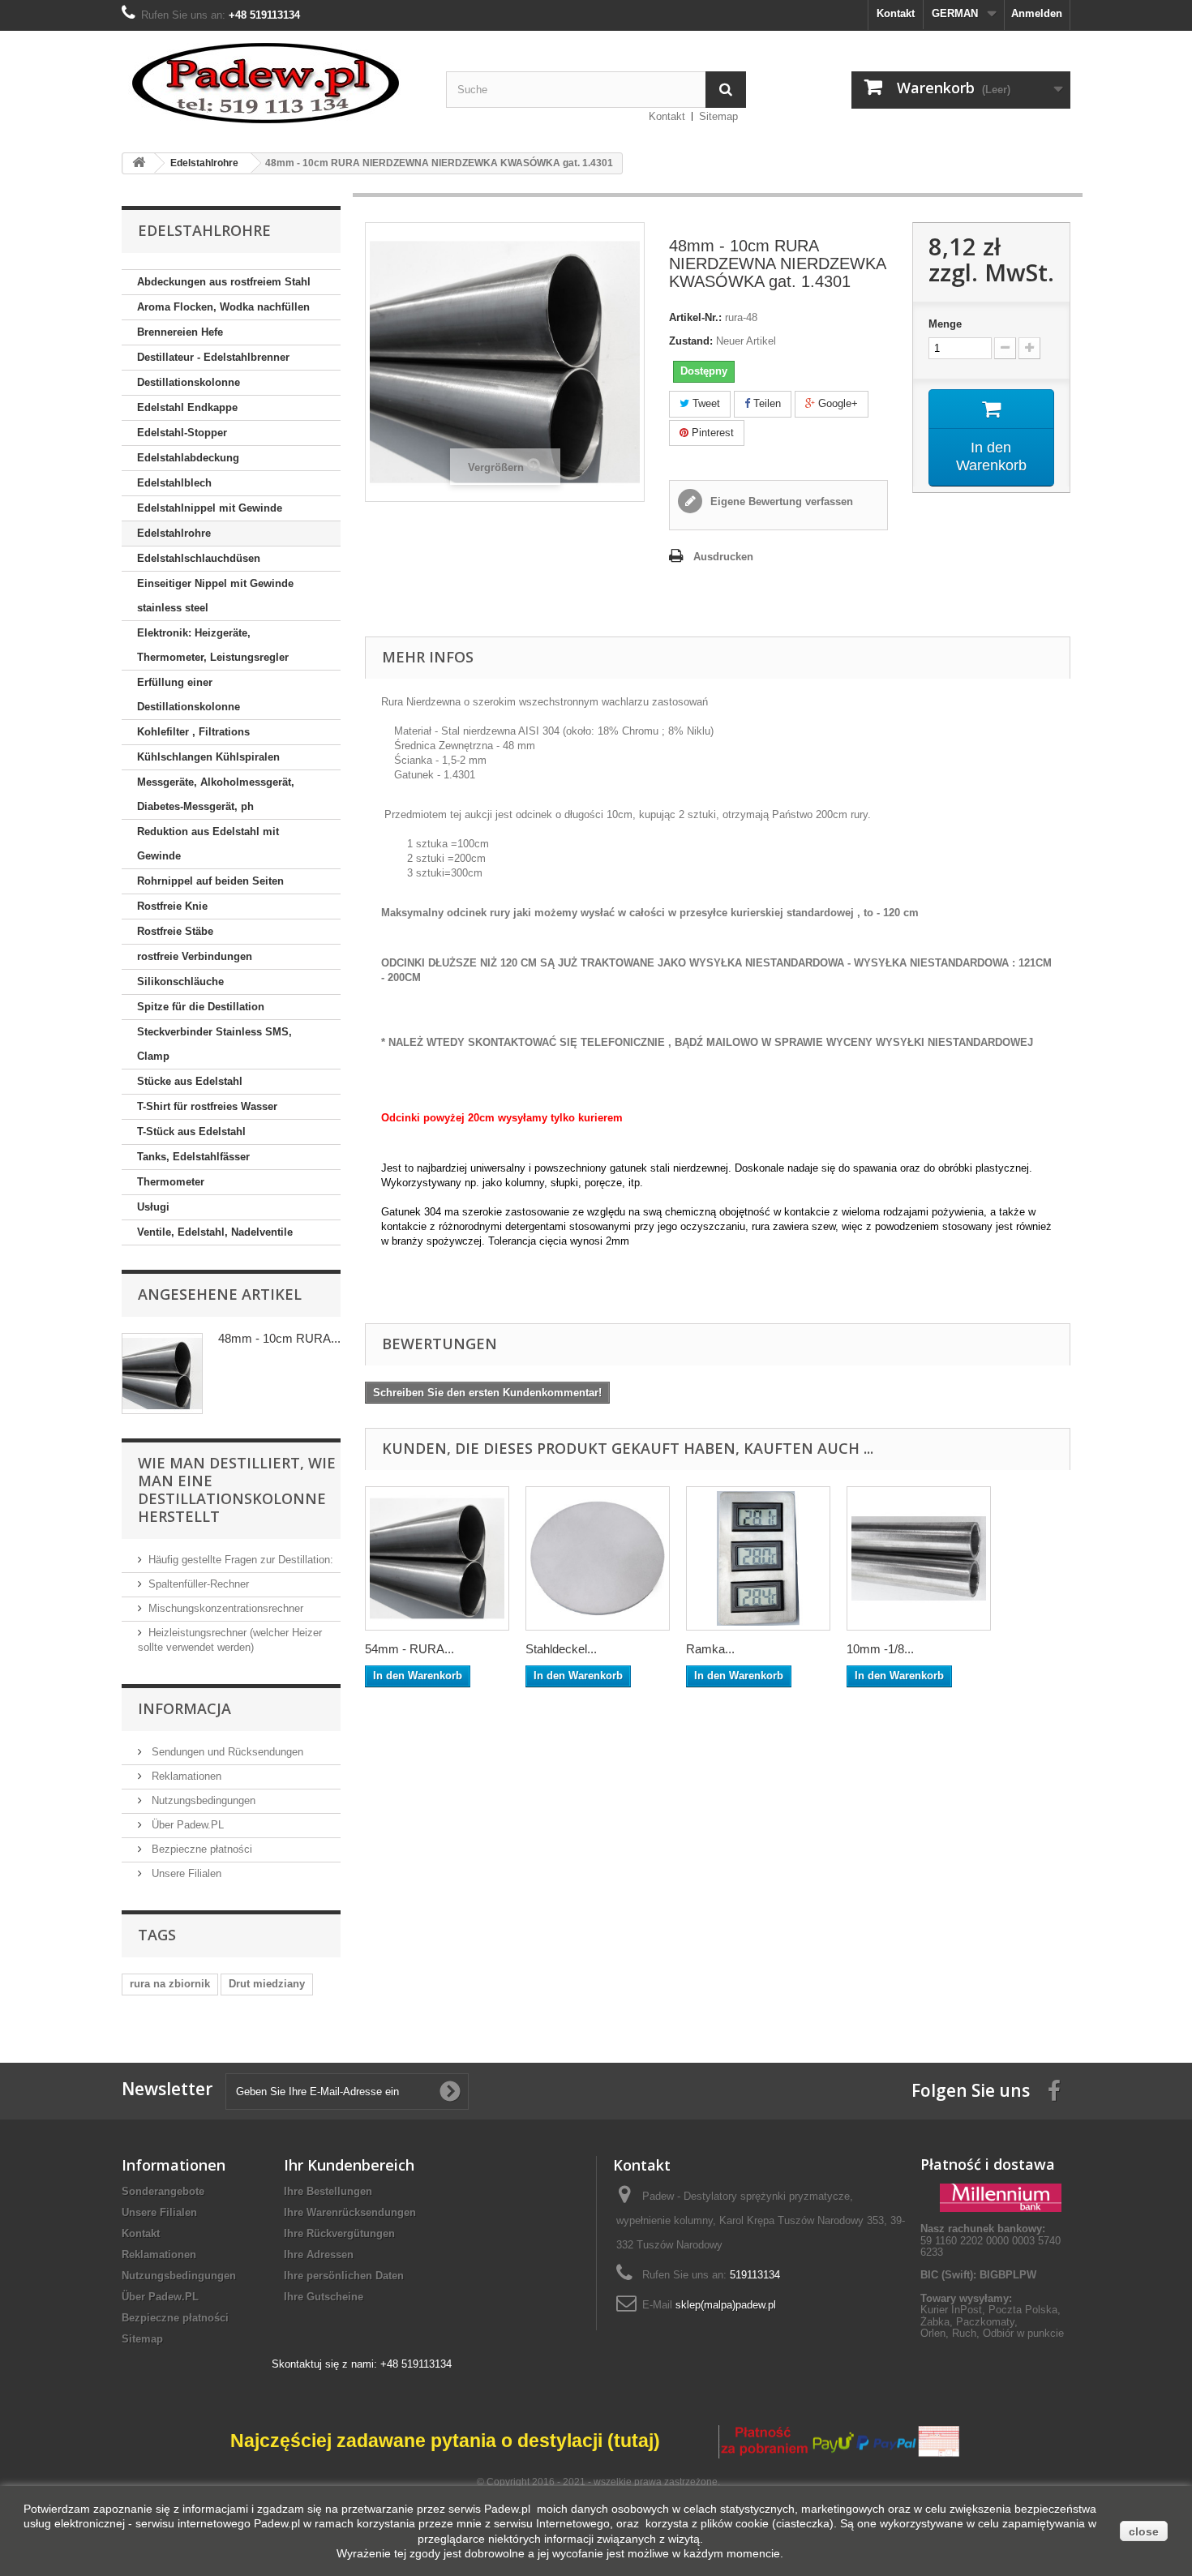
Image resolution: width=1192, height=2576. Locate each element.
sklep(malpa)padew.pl (726, 2305)
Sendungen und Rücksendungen (226, 1752)
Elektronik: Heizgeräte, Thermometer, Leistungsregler (213, 645)
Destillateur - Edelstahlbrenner (213, 357)
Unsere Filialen (185, 1873)
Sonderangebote (163, 2191)
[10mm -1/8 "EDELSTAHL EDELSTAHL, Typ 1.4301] (919, 1558)
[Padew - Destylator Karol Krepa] (272, 83)
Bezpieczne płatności (200, 1849)
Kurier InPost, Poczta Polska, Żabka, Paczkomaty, (990, 2315)
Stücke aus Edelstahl (190, 1081)
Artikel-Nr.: (695, 317)
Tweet (705, 403)
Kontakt (896, 13)
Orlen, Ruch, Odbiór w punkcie (992, 2333)
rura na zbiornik (170, 1984)
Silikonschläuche (180, 982)
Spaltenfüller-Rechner (199, 1584)
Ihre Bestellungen (328, 2191)
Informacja (184, 1708)
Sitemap (718, 116)
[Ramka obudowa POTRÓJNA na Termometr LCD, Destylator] (758, 1558)
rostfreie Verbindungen (195, 956)
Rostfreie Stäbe (175, 931)
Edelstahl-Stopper (182, 433)
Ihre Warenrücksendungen (350, 2212)
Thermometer (171, 1182)
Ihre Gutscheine (324, 2297)
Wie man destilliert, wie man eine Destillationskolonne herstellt (237, 1489)
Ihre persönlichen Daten (344, 2276)
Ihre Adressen (319, 2255)
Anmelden (1037, 13)
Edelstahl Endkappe (187, 407)
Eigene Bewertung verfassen (780, 501)
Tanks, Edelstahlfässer (193, 1157)
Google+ (836, 403)
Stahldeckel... (561, 1649)
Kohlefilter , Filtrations (193, 732)
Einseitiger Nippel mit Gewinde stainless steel (215, 596)
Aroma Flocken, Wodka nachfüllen (223, 307)
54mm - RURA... (409, 1649)
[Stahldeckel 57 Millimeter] (598, 1558)
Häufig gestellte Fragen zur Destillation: (241, 1560)
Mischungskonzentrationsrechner (226, 1608)
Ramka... (710, 1649)
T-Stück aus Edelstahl (191, 1132)
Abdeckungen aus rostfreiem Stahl (224, 282)
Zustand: (691, 341)
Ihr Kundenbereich (349, 2165)
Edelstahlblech (174, 483)
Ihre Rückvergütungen (339, 2233)
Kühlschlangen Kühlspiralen (208, 757)
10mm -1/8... (880, 1649)
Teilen (765, 403)
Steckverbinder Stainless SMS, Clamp (214, 1044)
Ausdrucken (723, 557)
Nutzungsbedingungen (202, 1800)
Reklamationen (185, 1776)
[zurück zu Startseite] (139, 163)
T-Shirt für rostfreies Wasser (207, 1106)
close (1144, 2531)
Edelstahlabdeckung (188, 458)
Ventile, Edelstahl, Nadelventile (215, 1232)
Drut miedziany (267, 1984)
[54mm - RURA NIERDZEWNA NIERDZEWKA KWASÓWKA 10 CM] (437, 1558)
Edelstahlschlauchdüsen (199, 558)
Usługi (153, 1207)
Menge (945, 324)
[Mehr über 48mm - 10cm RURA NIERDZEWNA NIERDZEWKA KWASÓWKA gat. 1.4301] (162, 1374)
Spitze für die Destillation (201, 1007)
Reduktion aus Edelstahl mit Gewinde (208, 844)
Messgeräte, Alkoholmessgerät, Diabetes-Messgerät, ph (216, 794)
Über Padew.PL (186, 1825)
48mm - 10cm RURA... (279, 1338)
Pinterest (711, 433)
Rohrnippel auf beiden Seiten (210, 881)
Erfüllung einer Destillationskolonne (189, 694)
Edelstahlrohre (174, 533)
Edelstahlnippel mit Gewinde (210, 508)
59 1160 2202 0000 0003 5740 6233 (990, 2240)
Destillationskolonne (189, 382)
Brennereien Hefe (180, 332)
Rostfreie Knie (172, 906)
